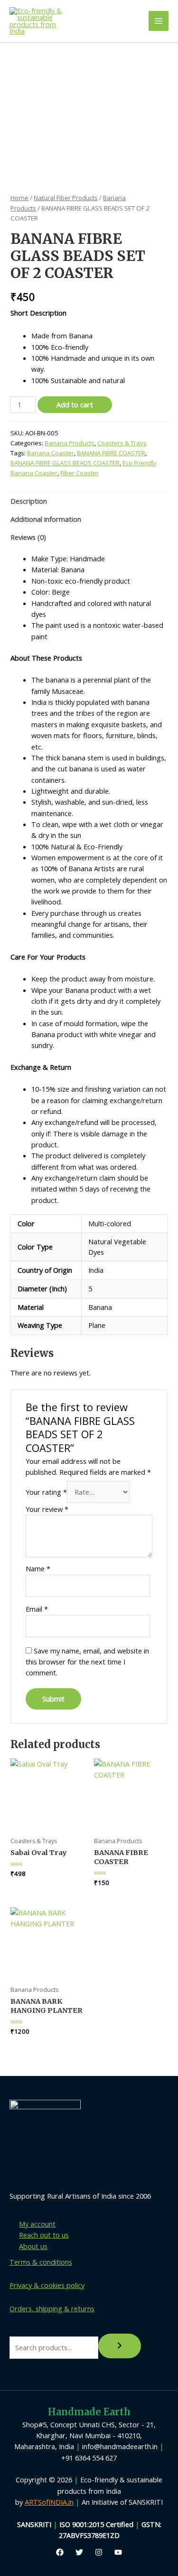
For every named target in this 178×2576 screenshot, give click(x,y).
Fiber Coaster (80, 473)
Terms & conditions (41, 2262)
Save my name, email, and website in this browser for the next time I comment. (87, 1662)
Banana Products (70, 443)
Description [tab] (29, 501)
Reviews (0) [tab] (28, 537)
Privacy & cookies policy (47, 2285)
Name (38, 1568)
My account (37, 2224)
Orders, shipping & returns (52, 2308)
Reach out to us (44, 2235)
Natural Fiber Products (66, 198)
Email (37, 1609)
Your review (47, 1509)
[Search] (120, 2346)
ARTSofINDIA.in (49, 2502)
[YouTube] (118, 2552)
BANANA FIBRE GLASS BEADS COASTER (65, 463)
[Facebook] (60, 2552)
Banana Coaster (51, 453)
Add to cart (75, 404)
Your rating (46, 1492)
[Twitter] (79, 2552)
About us (33, 2246)
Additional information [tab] (46, 519)
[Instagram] (99, 2552)
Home (19, 198)
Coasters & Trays (122, 443)
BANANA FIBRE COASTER (111, 453)
